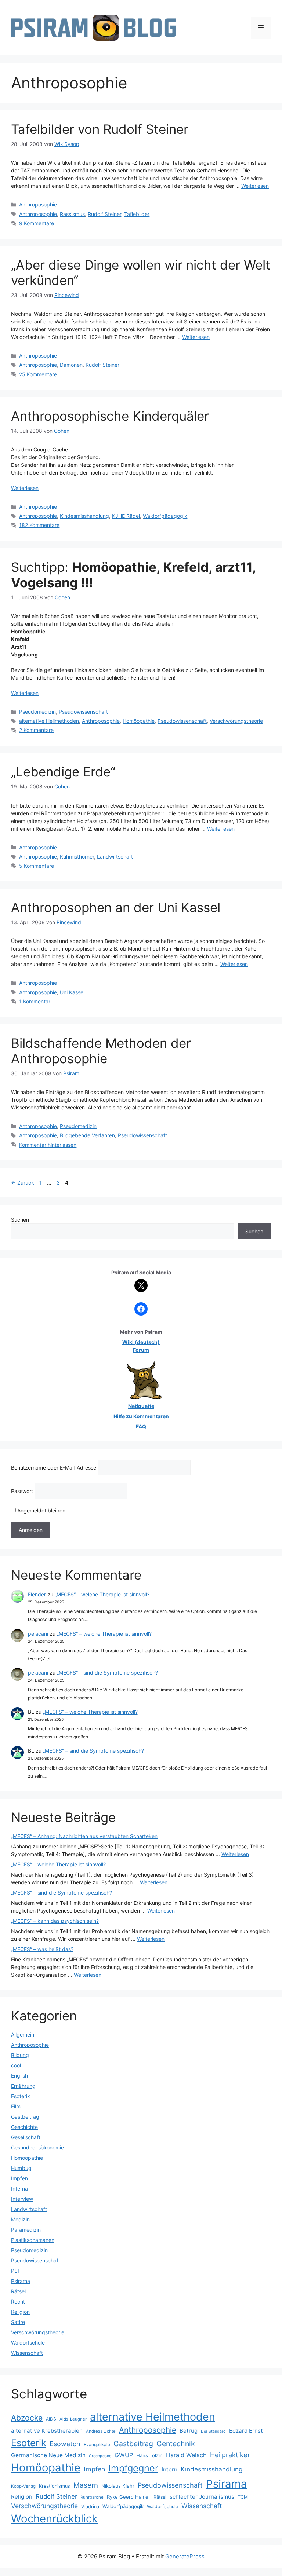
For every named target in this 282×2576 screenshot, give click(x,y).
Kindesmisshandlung (84, 516)
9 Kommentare (37, 223)
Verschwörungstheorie (236, 721)
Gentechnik (176, 2444)
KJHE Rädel (126, 516)
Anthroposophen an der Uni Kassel (116, 907)
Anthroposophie (38, 204)
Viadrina (90, 2507)
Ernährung (23, 2086)
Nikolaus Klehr (118, 2486)
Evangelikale (97, 2445)
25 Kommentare (38, 374)
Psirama (21, 2281)
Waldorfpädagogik (165, 516)
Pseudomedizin (37, 712)
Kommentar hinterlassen (48, 1145)
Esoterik (21, 2096)
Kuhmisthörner (77, 857)
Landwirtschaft (115, 857)
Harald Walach (186, 2455)
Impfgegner (133, 2468)
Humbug (21, 2168)
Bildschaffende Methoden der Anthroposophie (101, 1051)
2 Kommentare (36, 730)
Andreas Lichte (101, 2431)
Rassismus (72, 214)
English (19, 2076)
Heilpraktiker (230, 2455)
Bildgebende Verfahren (87, 1135)
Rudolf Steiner (104, 214)
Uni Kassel (72, 992)
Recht (18, 2301)
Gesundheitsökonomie (37, 2147)
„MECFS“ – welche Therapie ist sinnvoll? (102, 1594)
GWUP (124, 2455)
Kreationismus (55, 2486)
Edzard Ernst (246, 2431)
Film (16, 2106)
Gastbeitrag (25, 2117)
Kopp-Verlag (23, 2486)
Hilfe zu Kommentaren (141, 1416)
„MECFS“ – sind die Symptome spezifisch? (107, 1673)
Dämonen (71, 365)
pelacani (38, 1634)
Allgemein (23, 2035)
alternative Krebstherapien (47, 2431)
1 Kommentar (35, 1001)
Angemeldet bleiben (41, 1510)
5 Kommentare (37, 866)
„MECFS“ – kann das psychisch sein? (55, 1921)
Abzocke (27, 2418)
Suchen (20, 1220)
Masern (86, 2485)
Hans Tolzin (149, 2455)
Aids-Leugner (73, 2419)
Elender (37, 1594)
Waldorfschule (28, 2343)
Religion (20, 2312)
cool (16, 2065)
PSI (15, 2271)
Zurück (23, 1183)
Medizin (20, 2219)
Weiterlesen (255, 186)
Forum (141, 1350)
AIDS (51, 2419)
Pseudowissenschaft (83, 712)
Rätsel (18, 2291)
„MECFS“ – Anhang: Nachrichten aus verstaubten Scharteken (84, 1836)
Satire (18, 2322)
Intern (169, 2469)
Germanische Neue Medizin (48, 2455)
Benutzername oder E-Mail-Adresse (54, 1468)
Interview (22, 2199)
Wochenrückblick (54, 2519)
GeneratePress (185, 2556)
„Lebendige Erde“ (63, 772)
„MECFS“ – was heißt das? (42, 1949)
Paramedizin (26, 2230)
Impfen (19, 2178)
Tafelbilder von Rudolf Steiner (100, 129)
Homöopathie (139, 721)
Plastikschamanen (33, 2240)
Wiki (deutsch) (141, 1342)
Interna (19, 2189)
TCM (243, 2497)
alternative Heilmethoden (49, 721)
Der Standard (213, 2431)
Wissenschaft (27, 2353)
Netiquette (141, 1406)
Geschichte (24, 2127)
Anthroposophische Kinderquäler (110, 416)
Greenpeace (100, 2456)
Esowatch (65, 2444)
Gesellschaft (26, 2137)
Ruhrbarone (92, 2497)
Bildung (20, 2055)
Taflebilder (137, 214)
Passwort (22, 1491)
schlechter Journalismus (202, 2497)
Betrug (189, 2431)
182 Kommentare (39, 525)
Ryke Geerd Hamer (129, 2497)
